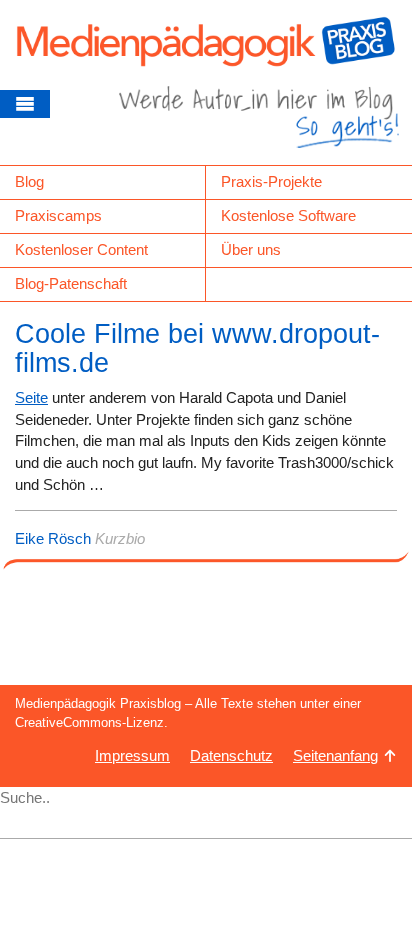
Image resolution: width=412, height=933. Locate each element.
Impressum (132, 755)
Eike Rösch (53, 538)
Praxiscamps (58, 215)
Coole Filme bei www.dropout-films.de (197, 349)
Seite (31, 397)
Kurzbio (120, 538)
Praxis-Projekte (271, 181)
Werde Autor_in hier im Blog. (259, 125)
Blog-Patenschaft (71, 283)
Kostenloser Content (81, 249)
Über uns (251, 249)
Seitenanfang (335, 755)
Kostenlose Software (288, 215)
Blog (29, 181)
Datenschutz (231, 755)
